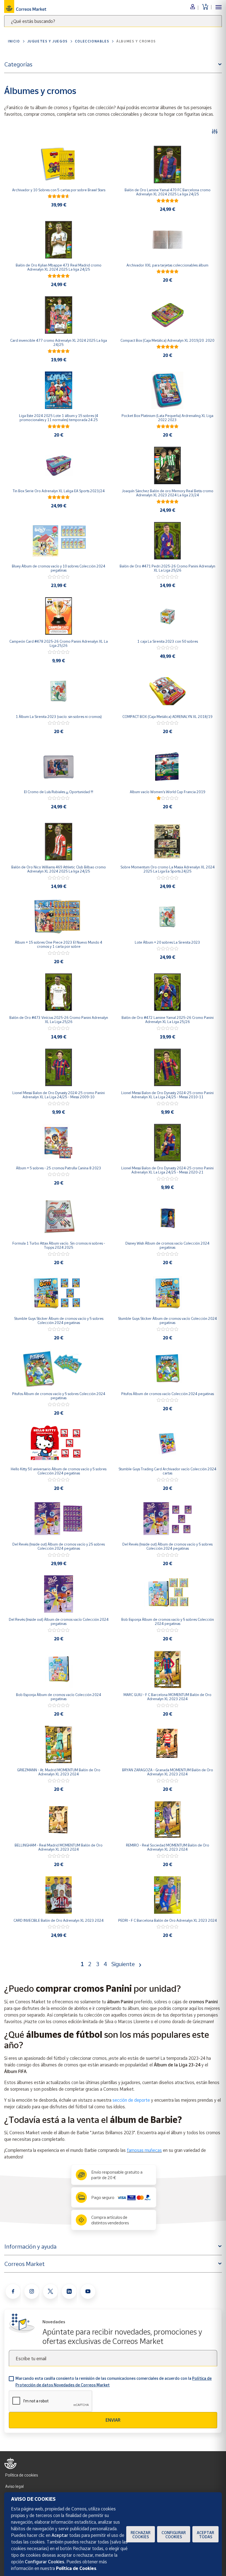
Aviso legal (14, 2486)
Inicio (14, 41)
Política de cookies (21, 2475)
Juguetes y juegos (48, 41)
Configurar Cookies (174, 2535)
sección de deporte (131, 2100)
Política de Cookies (76, 2568)
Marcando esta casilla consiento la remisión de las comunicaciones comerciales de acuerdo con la (114, 2382)
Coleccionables (92, 41)
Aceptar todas (205, 2535)
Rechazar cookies (141, 2535)
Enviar (113, 2420)
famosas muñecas (144, 2150)
